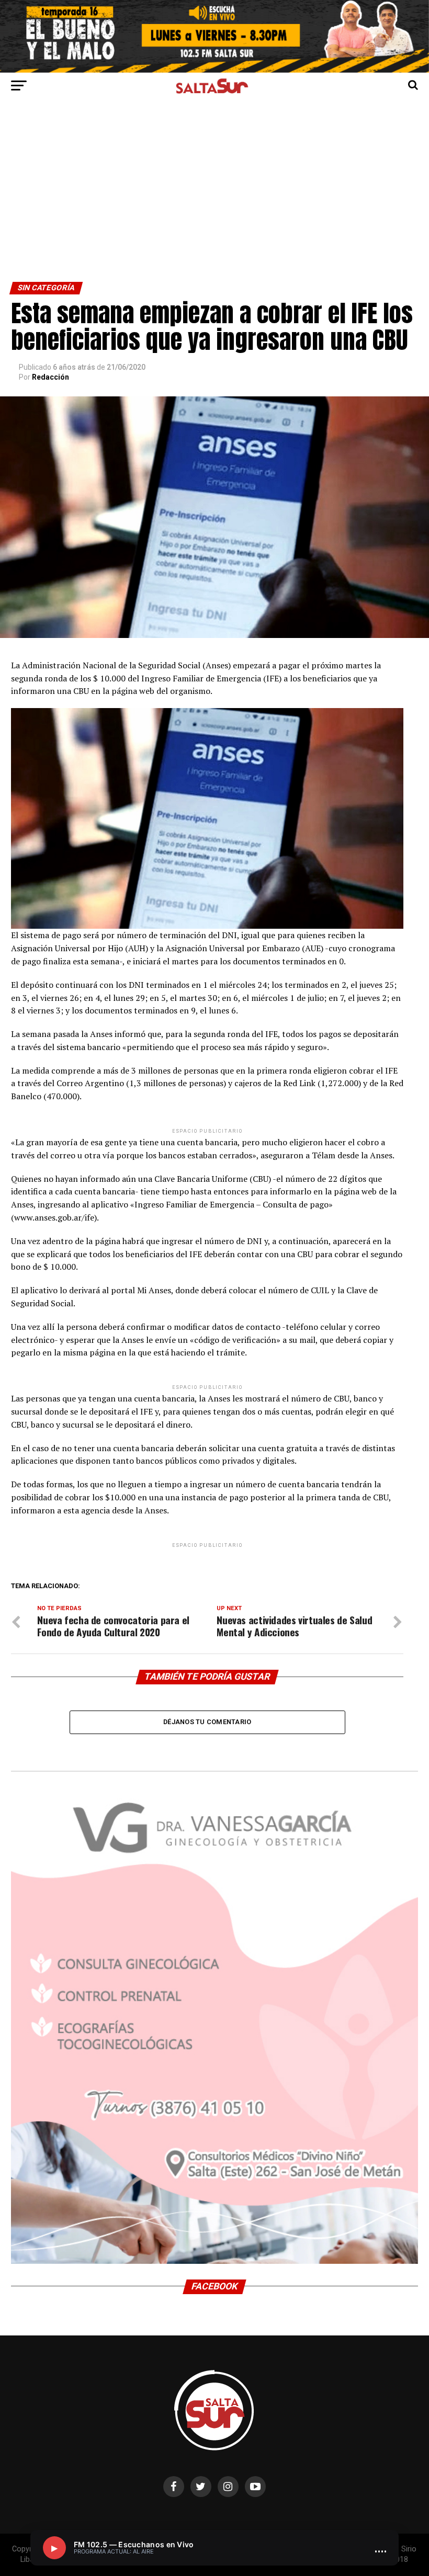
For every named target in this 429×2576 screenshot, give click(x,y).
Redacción (50, 377)
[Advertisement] (214, 203)
